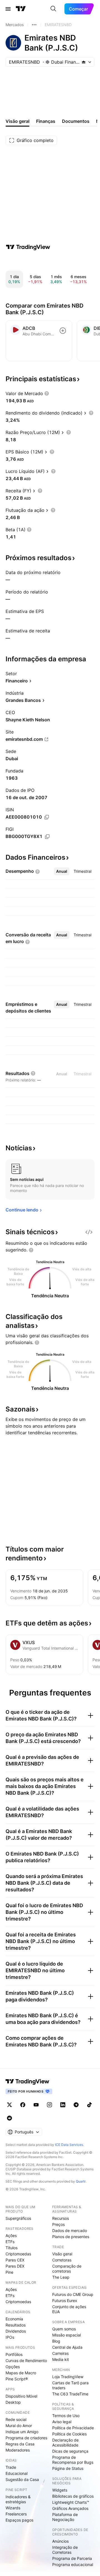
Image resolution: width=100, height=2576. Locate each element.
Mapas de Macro (21, 2373)
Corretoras (62, 2260)
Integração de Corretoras (65, 2550)
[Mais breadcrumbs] (34, 25)
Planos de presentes (71, 2237)
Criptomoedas (18, 2254)
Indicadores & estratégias (18, 2499)
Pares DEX (15, 2266)
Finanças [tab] (46, 121)
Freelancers (16, 2514)
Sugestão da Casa (22, 2479)
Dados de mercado (70, 2230)
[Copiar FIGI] (47, 837)
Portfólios (14, 2354)
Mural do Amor (19, 2426)
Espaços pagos (19, 2520)
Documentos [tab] (76, 121)
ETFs (10, 2242)
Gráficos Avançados (70, 2508)
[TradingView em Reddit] (9, 2118)
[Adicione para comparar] (63, 331)
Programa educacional (73, 2564)
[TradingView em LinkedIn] (63, 2105)
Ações (11, 2235)
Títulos (12, 2248)
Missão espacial (67, 2335)
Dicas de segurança (70, 2451)
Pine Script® (17, 2379)
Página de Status (68, 2468)
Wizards (13, 2508)
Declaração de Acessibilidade (65, 2442)
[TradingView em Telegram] (76, 2105)
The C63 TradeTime (70, 2394)
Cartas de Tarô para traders (70, 2385)
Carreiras (60, 2353)
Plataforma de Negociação (65, 2517)
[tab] (62, 871)
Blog (56, 2341)
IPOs (10, 2337)
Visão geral (62, 2254)
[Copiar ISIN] (47, 817)
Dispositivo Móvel (21, 2396)
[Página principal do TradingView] (21, 9)
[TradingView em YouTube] (36, 2105)
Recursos (61, 2218)
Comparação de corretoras (67, 2269)
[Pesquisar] (53, 9)
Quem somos (64, 2329)
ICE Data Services (69, 2145)
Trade (11, 2467)
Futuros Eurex (65, 2301)
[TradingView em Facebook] (23, 2105)
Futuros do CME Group (73, 2294)
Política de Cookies (69, 2434)
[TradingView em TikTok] (89, 2105)
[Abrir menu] (8, 9)
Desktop (13, 2402)
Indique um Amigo (22, 2432)
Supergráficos (18, 2218)
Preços (58, 2224)
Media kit (61, 2359)
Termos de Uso (66, 2416)
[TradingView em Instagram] (49, 2105)
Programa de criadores (26, 2438)
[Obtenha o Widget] (89, 1232)
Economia (14, 2319)
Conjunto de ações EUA (69, 2309)
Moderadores (18, 2450)
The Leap (61, 2277)
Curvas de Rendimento (26, 2361)
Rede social (16, 2419)
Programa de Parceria (72, 2558)
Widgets (60, 2490)
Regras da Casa (20, 2444)
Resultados (16, 2325)
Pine (9, 2272)
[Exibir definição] (47, 393)
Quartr (81, 2181)
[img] (84, 62)
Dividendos (16, 2331)
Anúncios (60, 2541)
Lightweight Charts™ (71, 2502)
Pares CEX (15, 2260)
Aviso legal (62, 2422)
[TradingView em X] (9, 2105)
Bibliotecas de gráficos (73, 2496)
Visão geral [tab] (17, 121)
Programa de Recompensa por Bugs (73, 2460)
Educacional (17, 2473)
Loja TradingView (68, 2377)
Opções (13, 2367)
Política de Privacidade (73, 2428)
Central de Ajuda (67, 2347)
